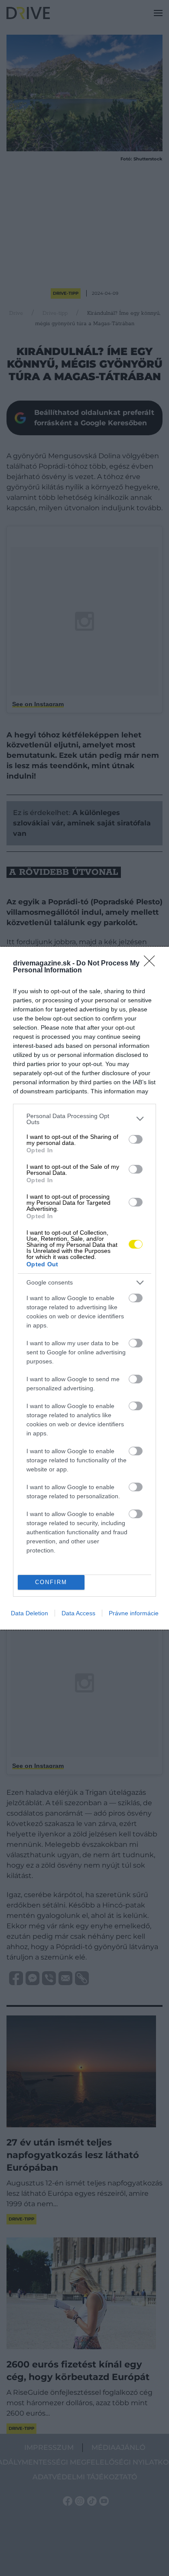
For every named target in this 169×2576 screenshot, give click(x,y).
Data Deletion (29, 1613)
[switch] (136, 1139)
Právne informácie (134, 1613)
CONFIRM (51, 1582)
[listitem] (84, 1119)
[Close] (152, 964)
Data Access (78, 1613)
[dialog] (84, 1288)
